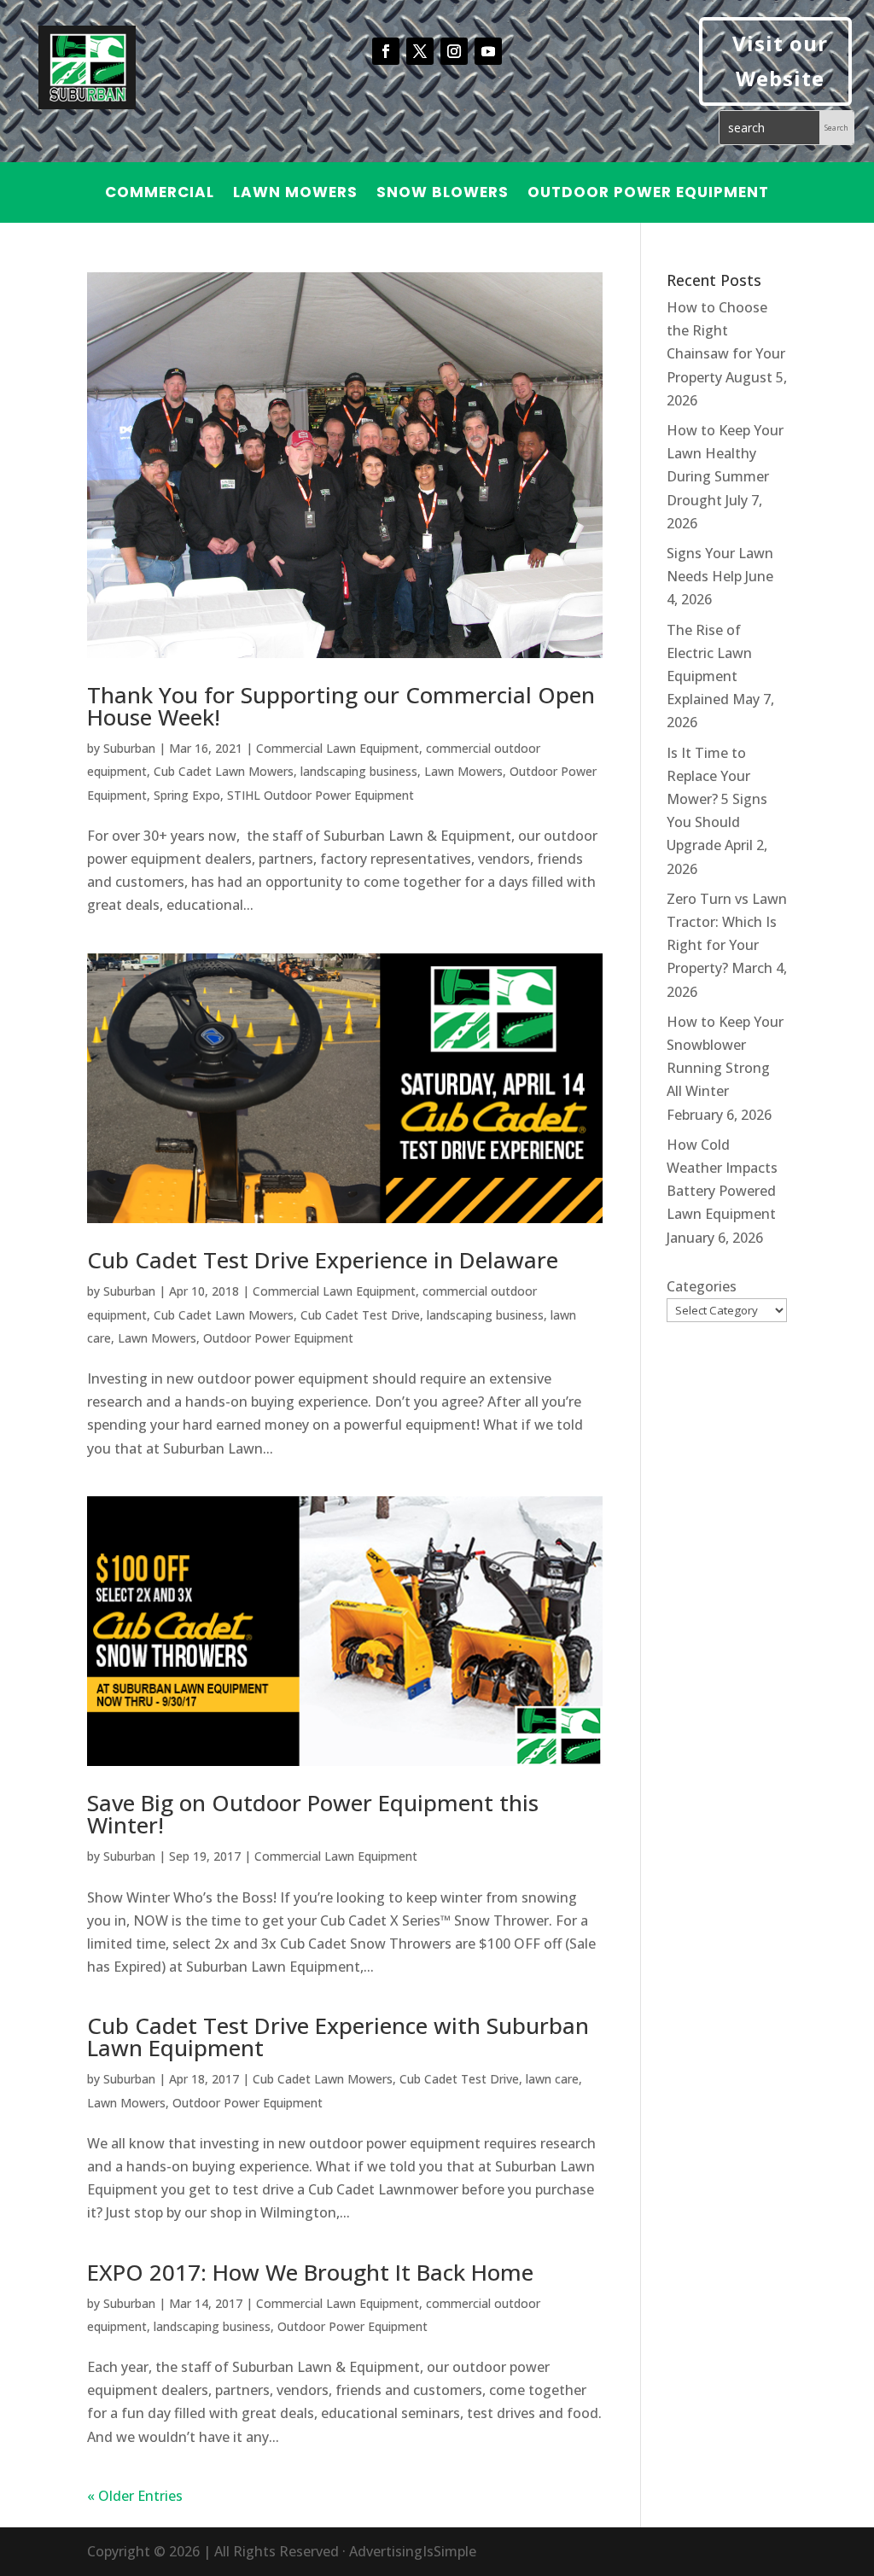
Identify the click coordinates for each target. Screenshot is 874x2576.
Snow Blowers (443, 194)
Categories (702, 1286)
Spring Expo (187, 795)
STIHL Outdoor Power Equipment (320, 795)
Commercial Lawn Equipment (338, 748)
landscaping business (359, 771)
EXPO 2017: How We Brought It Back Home (310, 2272)
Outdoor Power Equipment (648, 194)
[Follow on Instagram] (454, 51)
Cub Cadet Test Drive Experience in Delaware (323, 1260)
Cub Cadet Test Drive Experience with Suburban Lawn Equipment (338, 2037)
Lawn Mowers (295, 194)
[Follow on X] (420, 51)
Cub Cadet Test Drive (360, 1315)
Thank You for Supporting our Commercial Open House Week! (341, 706)
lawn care (552, 2079)
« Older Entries (135, 2496)
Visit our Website (780, 61)
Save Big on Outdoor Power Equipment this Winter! (313, 1814)
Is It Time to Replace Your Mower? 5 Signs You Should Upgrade (717, 799)
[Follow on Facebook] (386, 51)
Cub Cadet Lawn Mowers (224, 771)
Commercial (160, 194)
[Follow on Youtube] (488, 51)
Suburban (129, 748)
